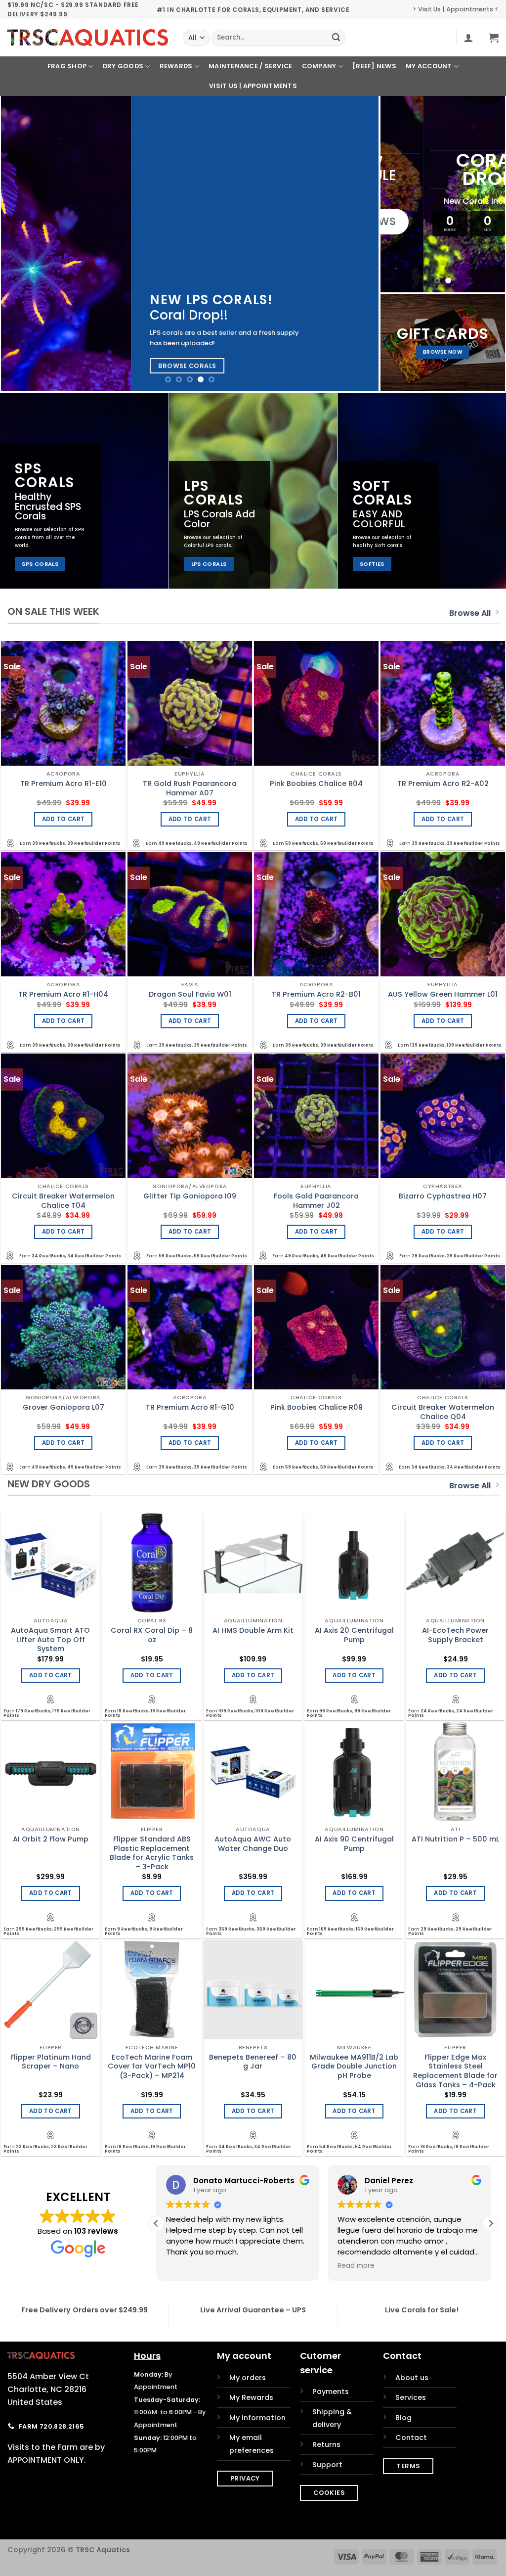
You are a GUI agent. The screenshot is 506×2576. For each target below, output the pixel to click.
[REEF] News (374, 66)
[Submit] (337, 38)
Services (411, 2397)
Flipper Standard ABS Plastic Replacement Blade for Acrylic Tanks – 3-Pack (152, 1853)
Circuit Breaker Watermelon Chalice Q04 (443, 1412)
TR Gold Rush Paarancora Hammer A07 (190, 788)
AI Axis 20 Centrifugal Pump (354, 1635)
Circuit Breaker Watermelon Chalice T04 (63, 1201)
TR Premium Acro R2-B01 (316, 994)
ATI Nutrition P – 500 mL (455, 1839)
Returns (326, 2444)
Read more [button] (185, 2266)
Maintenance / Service (250, 66)
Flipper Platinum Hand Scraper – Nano (51, 2062)
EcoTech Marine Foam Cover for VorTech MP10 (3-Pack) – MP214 (152, 2067)
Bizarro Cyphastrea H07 (443, 1196)
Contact (411, 2438)
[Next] (359, 244)
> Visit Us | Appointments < (456, 9)
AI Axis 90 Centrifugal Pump (354, 1844)
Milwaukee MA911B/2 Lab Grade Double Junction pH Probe (354, 2067)
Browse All (470, 613)
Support (327, 2465)
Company (319, 66)
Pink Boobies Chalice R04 (316, 784)
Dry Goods (123, 66)
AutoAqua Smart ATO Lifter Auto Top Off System (50, 1640)
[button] (468, 38)
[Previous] (21, 244)
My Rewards (251, 2397)
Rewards (176, 66)
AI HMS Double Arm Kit (253, 1631)
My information (257, 2418)
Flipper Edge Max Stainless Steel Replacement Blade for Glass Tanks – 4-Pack (455, 2071)
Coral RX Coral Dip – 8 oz (152, 1635)
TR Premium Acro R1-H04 (63, 994)
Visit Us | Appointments (253, 86)
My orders (248, 2378)
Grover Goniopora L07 (63, 1407)
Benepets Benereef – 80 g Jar (253, 2062)
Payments (331, 2392)
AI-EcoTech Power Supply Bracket (455, 1635)
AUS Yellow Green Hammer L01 (443, 994)
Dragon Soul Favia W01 (190, 994)
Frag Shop (67, 66)
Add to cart (63, 819)
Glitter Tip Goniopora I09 (190, 1196)
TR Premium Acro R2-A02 (443, 784)
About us (412, 2378)
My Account (429, 66)
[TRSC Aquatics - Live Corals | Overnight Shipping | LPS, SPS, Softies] (88, 38)
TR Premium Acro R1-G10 (190, 1407)
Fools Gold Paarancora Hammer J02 (316, 1201)
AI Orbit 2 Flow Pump (51, 1839)
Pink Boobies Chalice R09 (316, 1407)
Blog (403, 2418)
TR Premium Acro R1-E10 (63, 784)
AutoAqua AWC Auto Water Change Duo (253, 1844)
